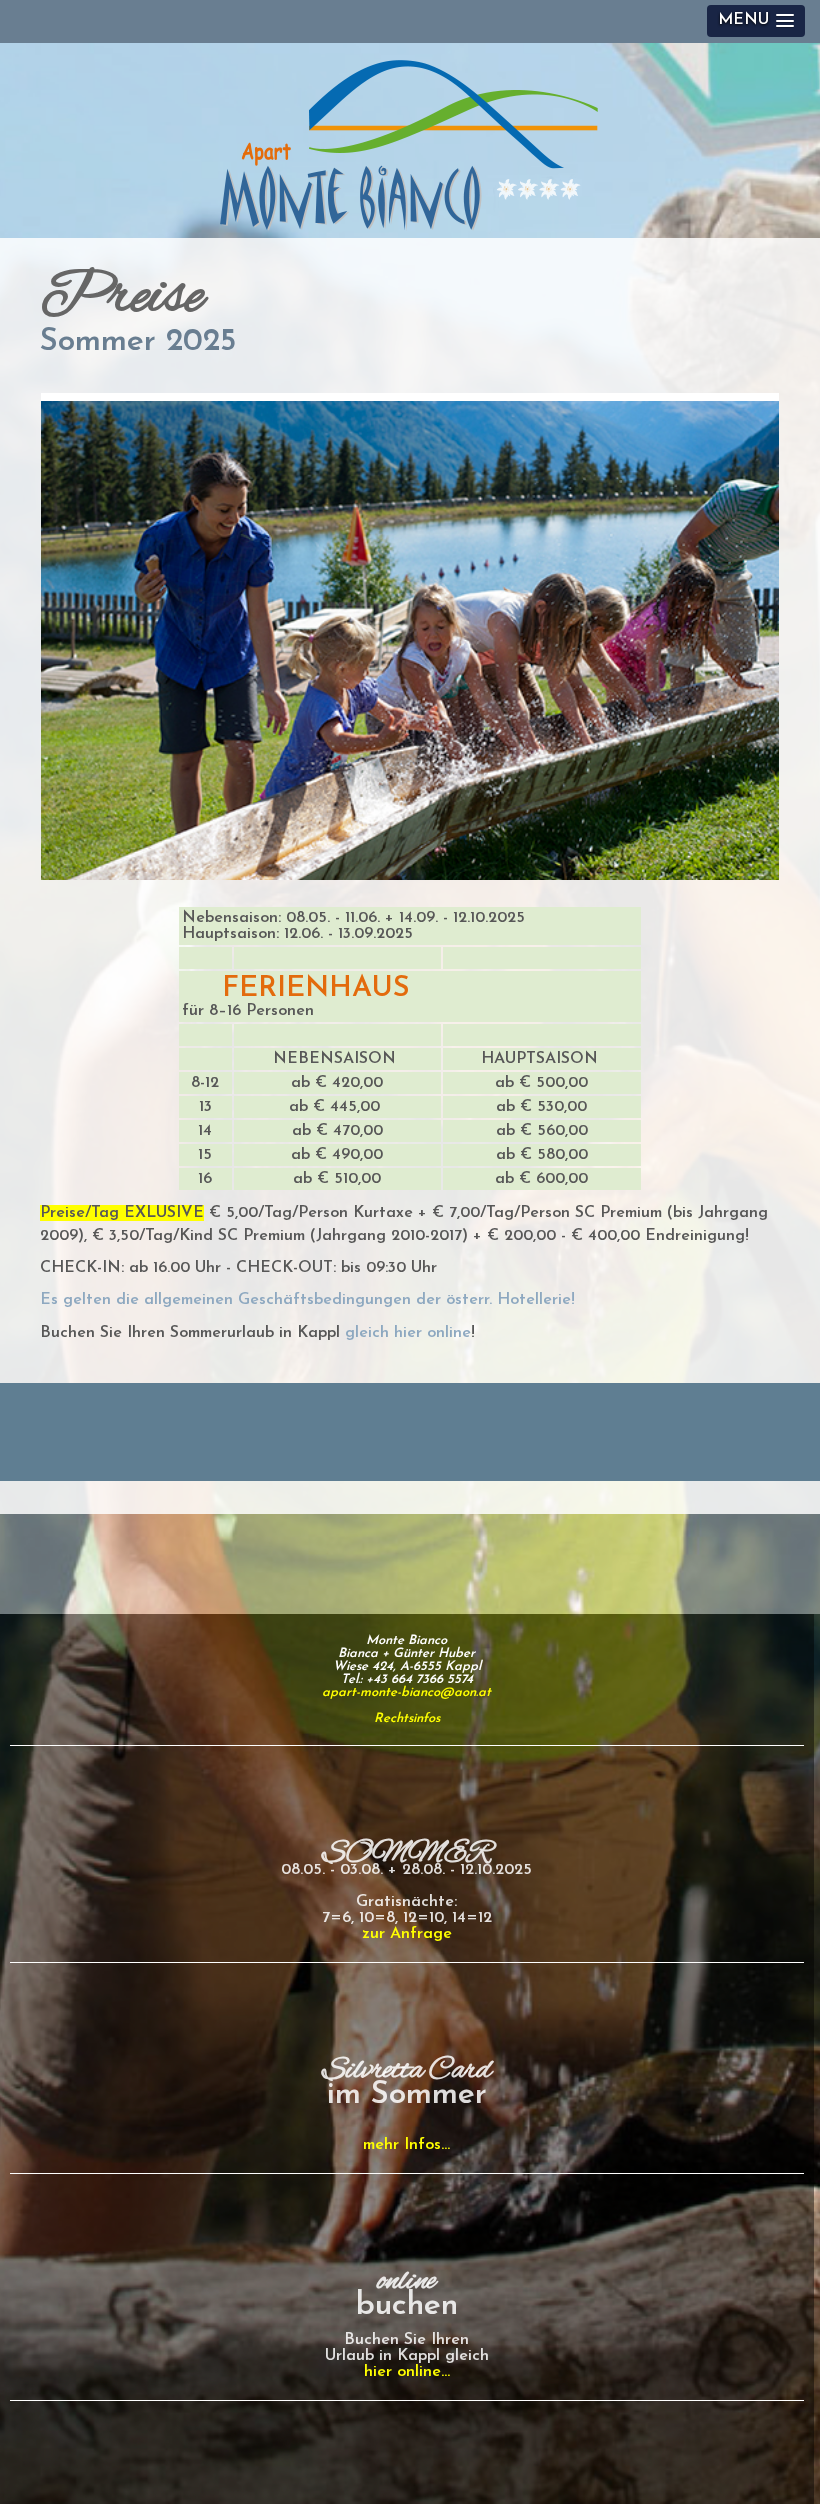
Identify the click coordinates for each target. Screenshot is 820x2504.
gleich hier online (408, 1333)
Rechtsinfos (407, 1718)
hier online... (407, 2372)
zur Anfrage (407, 1934)
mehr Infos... (406, 2145)
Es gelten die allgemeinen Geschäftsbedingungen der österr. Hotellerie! (307, 1300)
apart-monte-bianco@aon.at (406, 1692)
